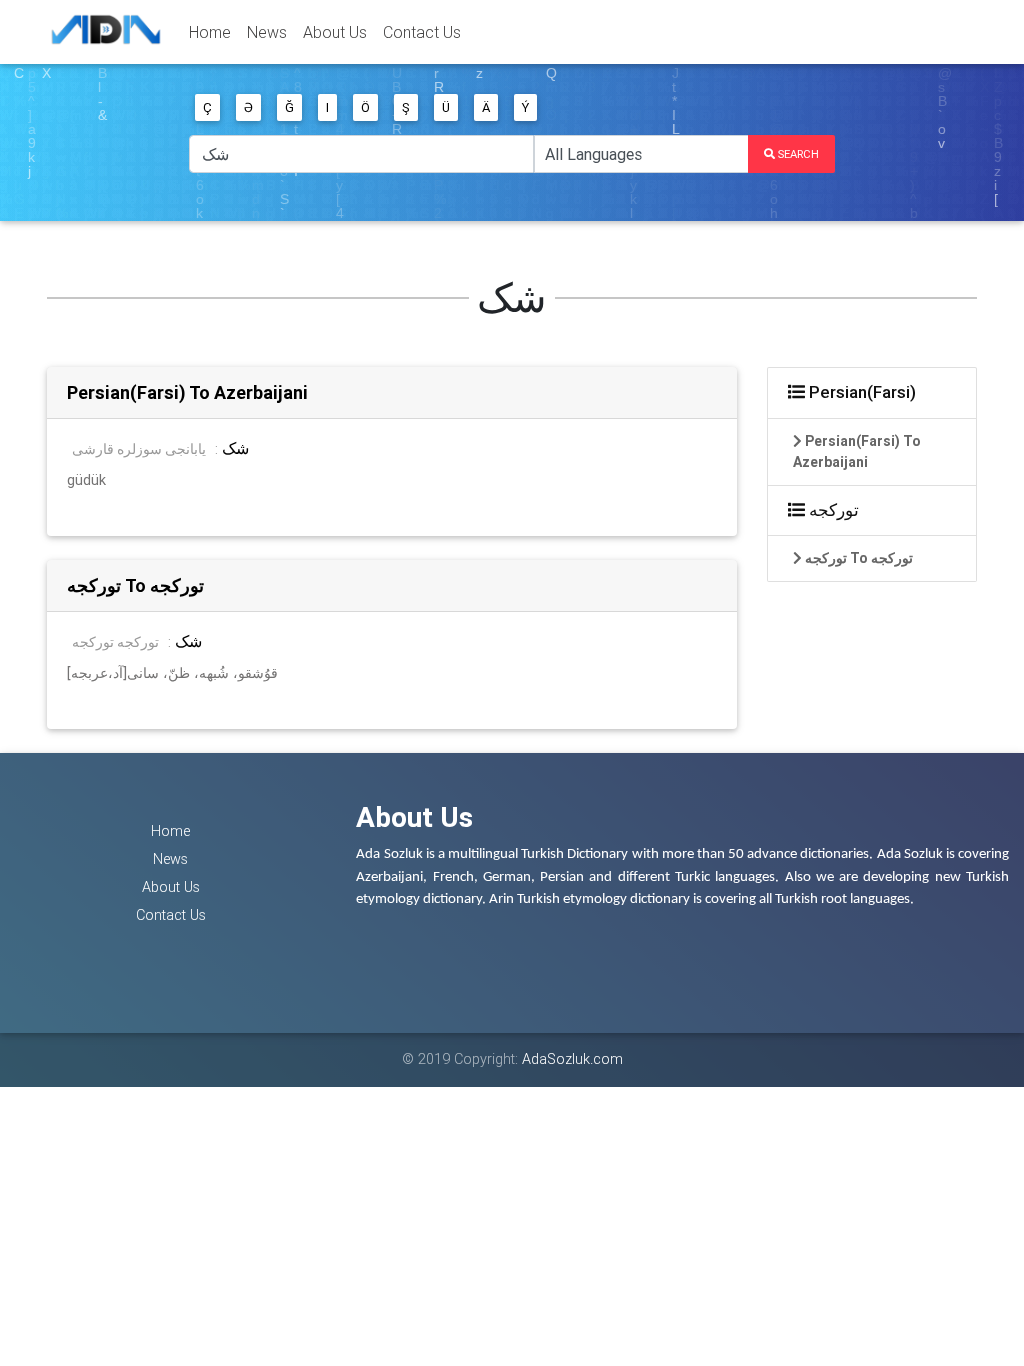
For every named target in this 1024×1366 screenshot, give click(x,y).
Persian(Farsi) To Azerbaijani (187, 392)
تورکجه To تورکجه (135, 585)
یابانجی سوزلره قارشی (139, 449)
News (267, 32)
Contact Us (422, 32)
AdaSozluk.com (572, 1059)
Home (210, 32)
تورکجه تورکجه (115, 642)
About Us (335, 32)
